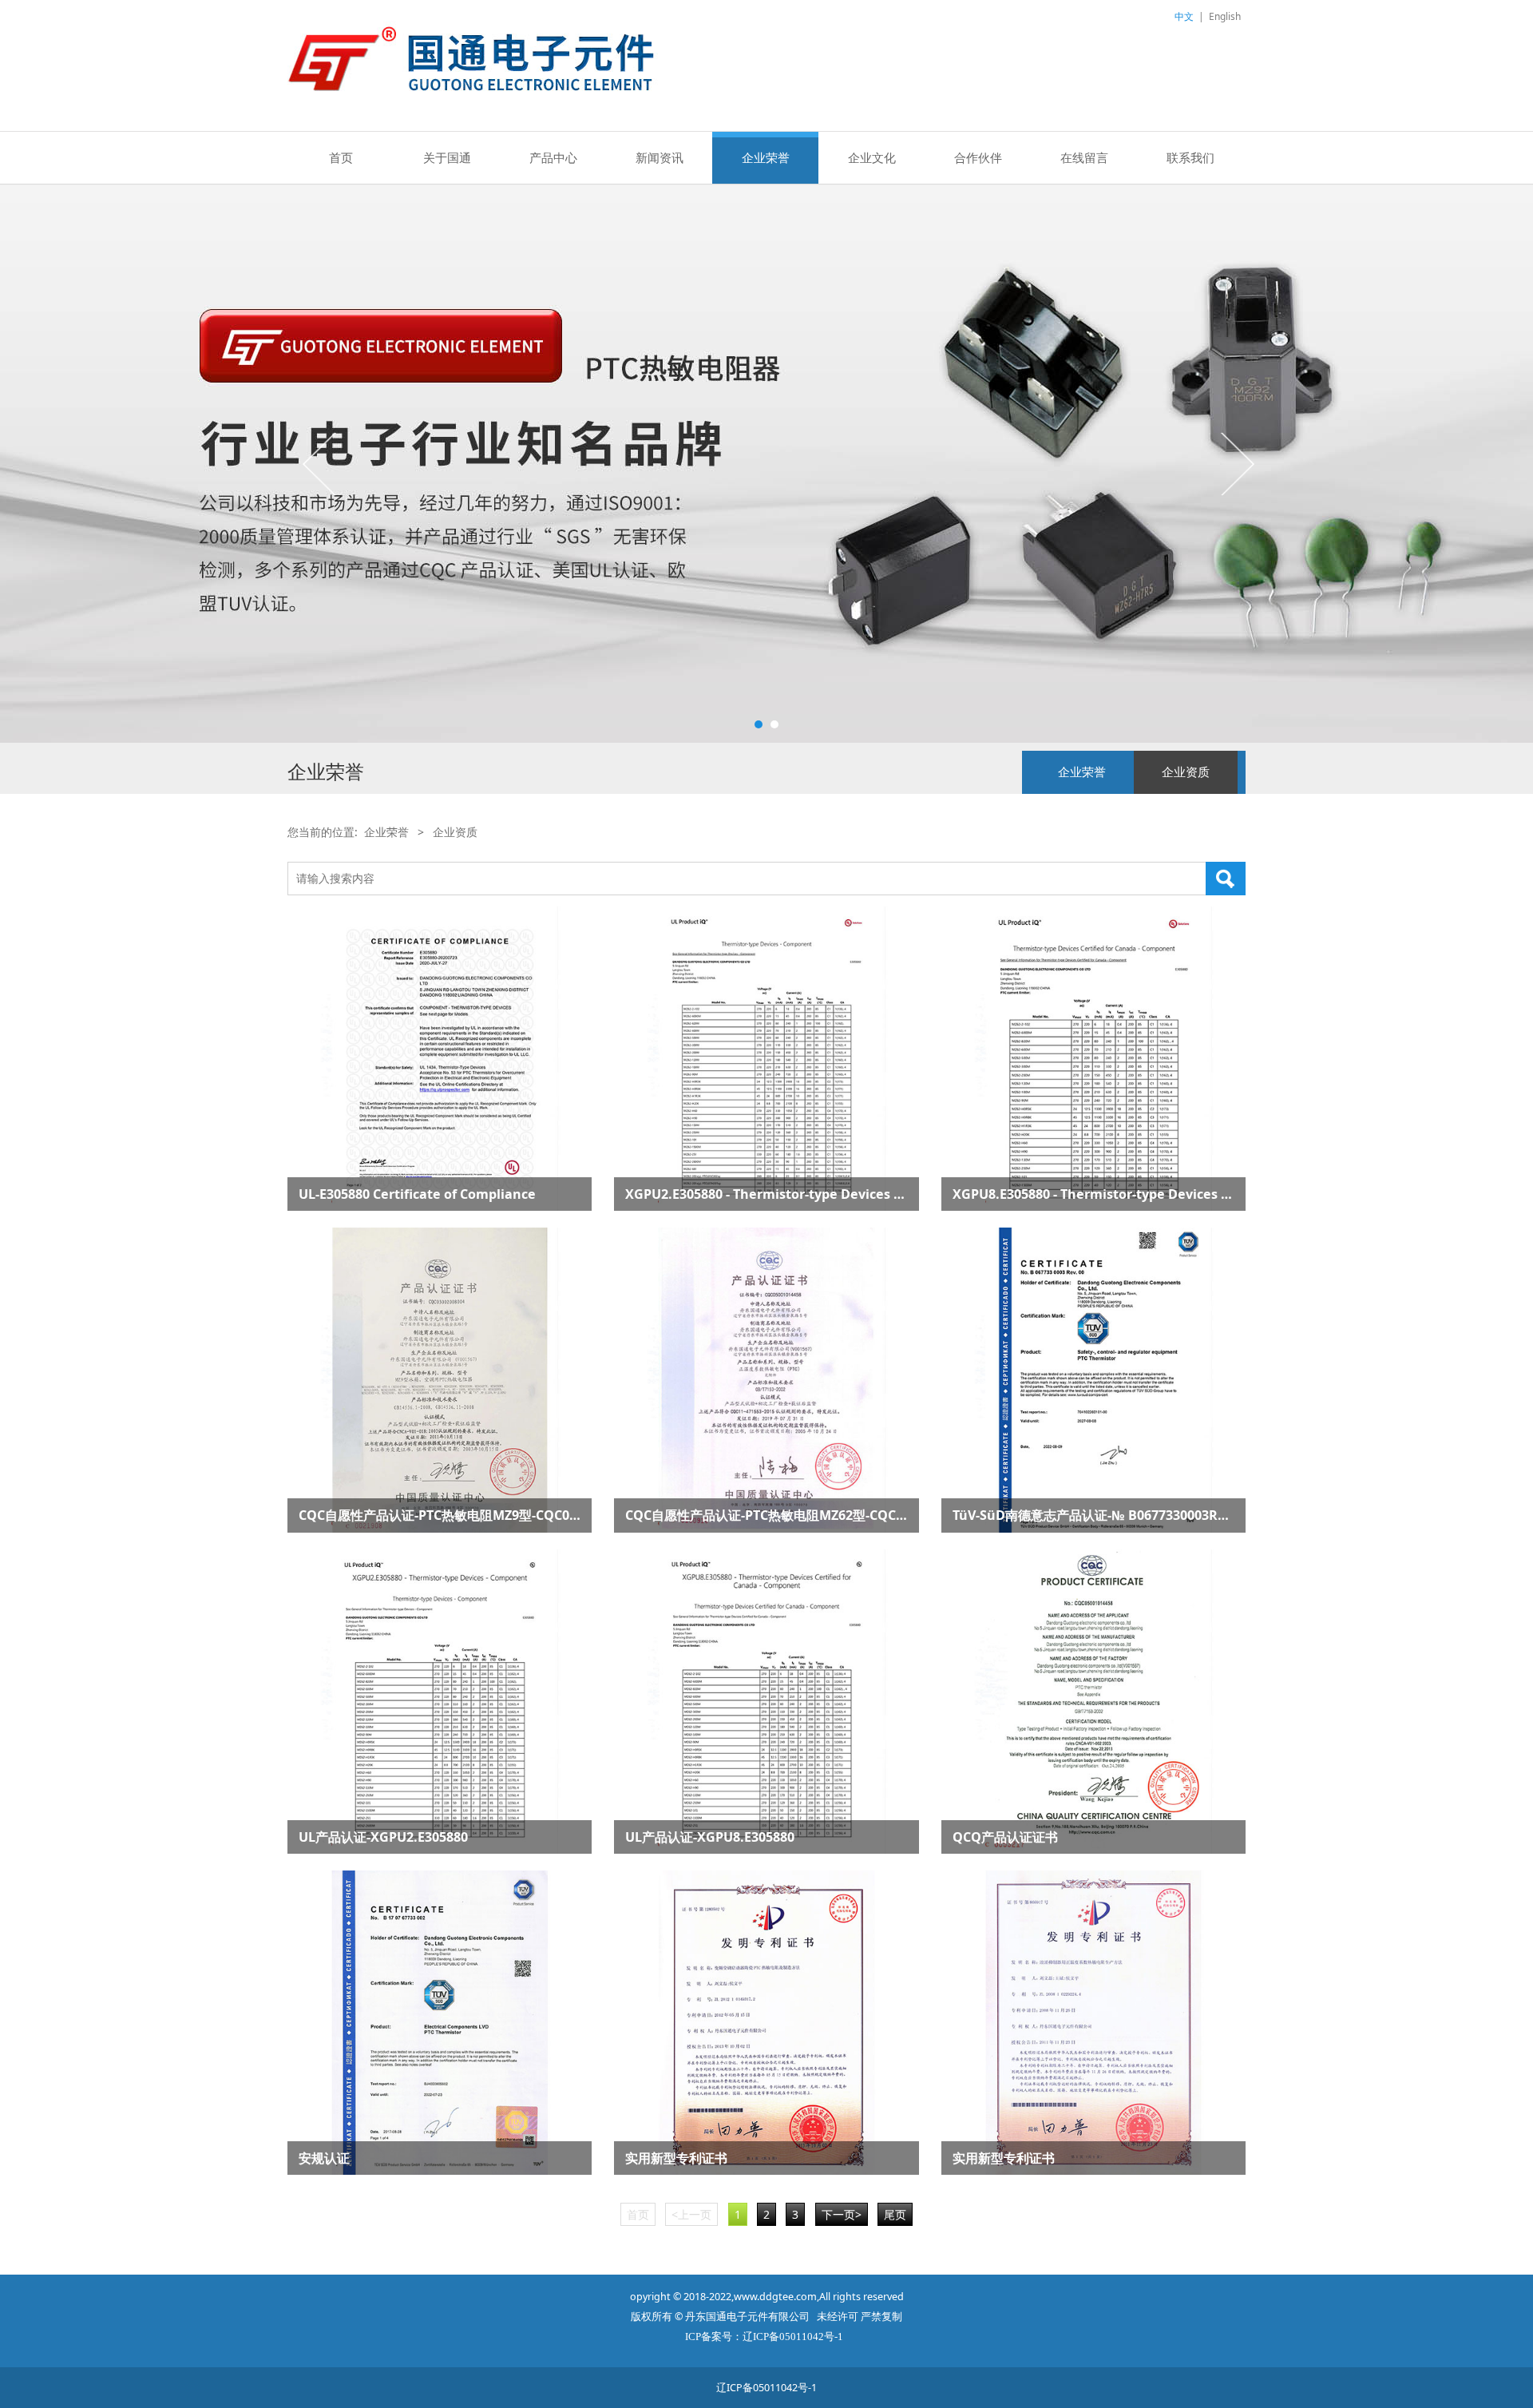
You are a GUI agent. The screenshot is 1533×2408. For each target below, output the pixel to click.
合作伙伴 (978, 157)
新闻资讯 (660, 157)
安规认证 (324, 2158)
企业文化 (872, 157)
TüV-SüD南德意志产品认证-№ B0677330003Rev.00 (1101, 1515)
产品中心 (553, 157)
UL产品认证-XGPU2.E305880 (383, 1837)
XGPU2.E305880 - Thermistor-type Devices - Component (801, 1194)
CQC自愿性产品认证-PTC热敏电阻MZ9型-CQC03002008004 (470, 1515)
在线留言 (1084, 157)
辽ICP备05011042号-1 (766, 2388)
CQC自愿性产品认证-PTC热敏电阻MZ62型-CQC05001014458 (800, 1515)
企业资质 (1186, 772)
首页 (341, 157)
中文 (1184, 16)
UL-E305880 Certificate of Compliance (417, 1194)
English (1225, 16)
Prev (321, 463)
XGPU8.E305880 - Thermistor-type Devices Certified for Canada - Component (1194, 1194)
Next (1236, 463)
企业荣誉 (766, 157)
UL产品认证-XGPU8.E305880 (710, 1837)
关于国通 (447, 157)
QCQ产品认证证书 (1005, 1837)
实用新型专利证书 (676, 2158)
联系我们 (1190, 157)
